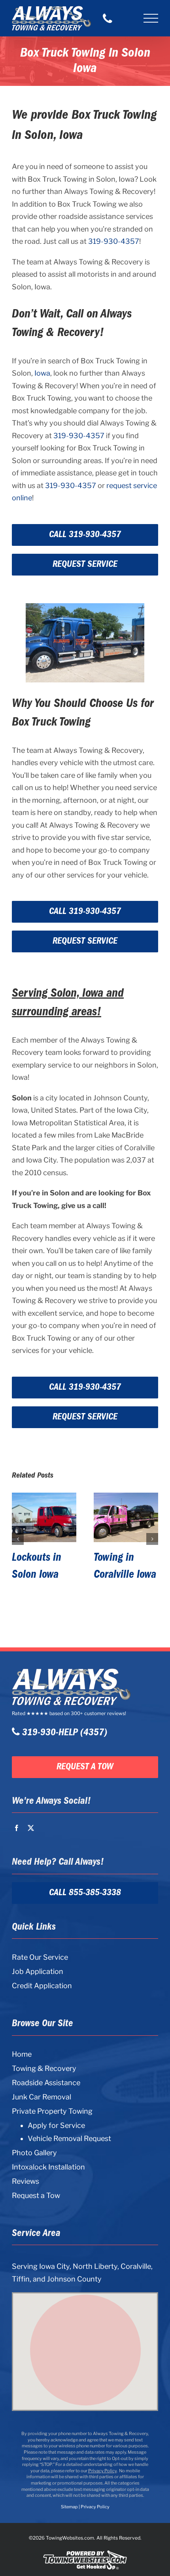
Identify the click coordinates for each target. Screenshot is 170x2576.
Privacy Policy (102, 2471)
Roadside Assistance (46, 2083)
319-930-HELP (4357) (63, 1733)
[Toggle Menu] (151, 18)
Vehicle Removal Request (69, 2139)
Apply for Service (56, 2126)
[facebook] (17, 1828)
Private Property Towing (52, 2111)
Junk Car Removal (42, 2097)
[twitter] (31, 1828)
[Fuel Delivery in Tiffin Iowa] (126, 1517)
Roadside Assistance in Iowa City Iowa (42, 1575)
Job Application (38, 1971)
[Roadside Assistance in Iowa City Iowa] (44, 1517)
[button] (18, 1547)
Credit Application (42, 1986)
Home (22, 2054)
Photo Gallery (34, 2153)
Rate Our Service (40, 1957)
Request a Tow (36, 2195)
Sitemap (69, 2507)
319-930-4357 (114, 241)
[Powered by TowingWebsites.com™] (85, 2550)
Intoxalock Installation (48, 2167)
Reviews (25, 2181)
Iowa (42, 373)
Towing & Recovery (44, 2068)
